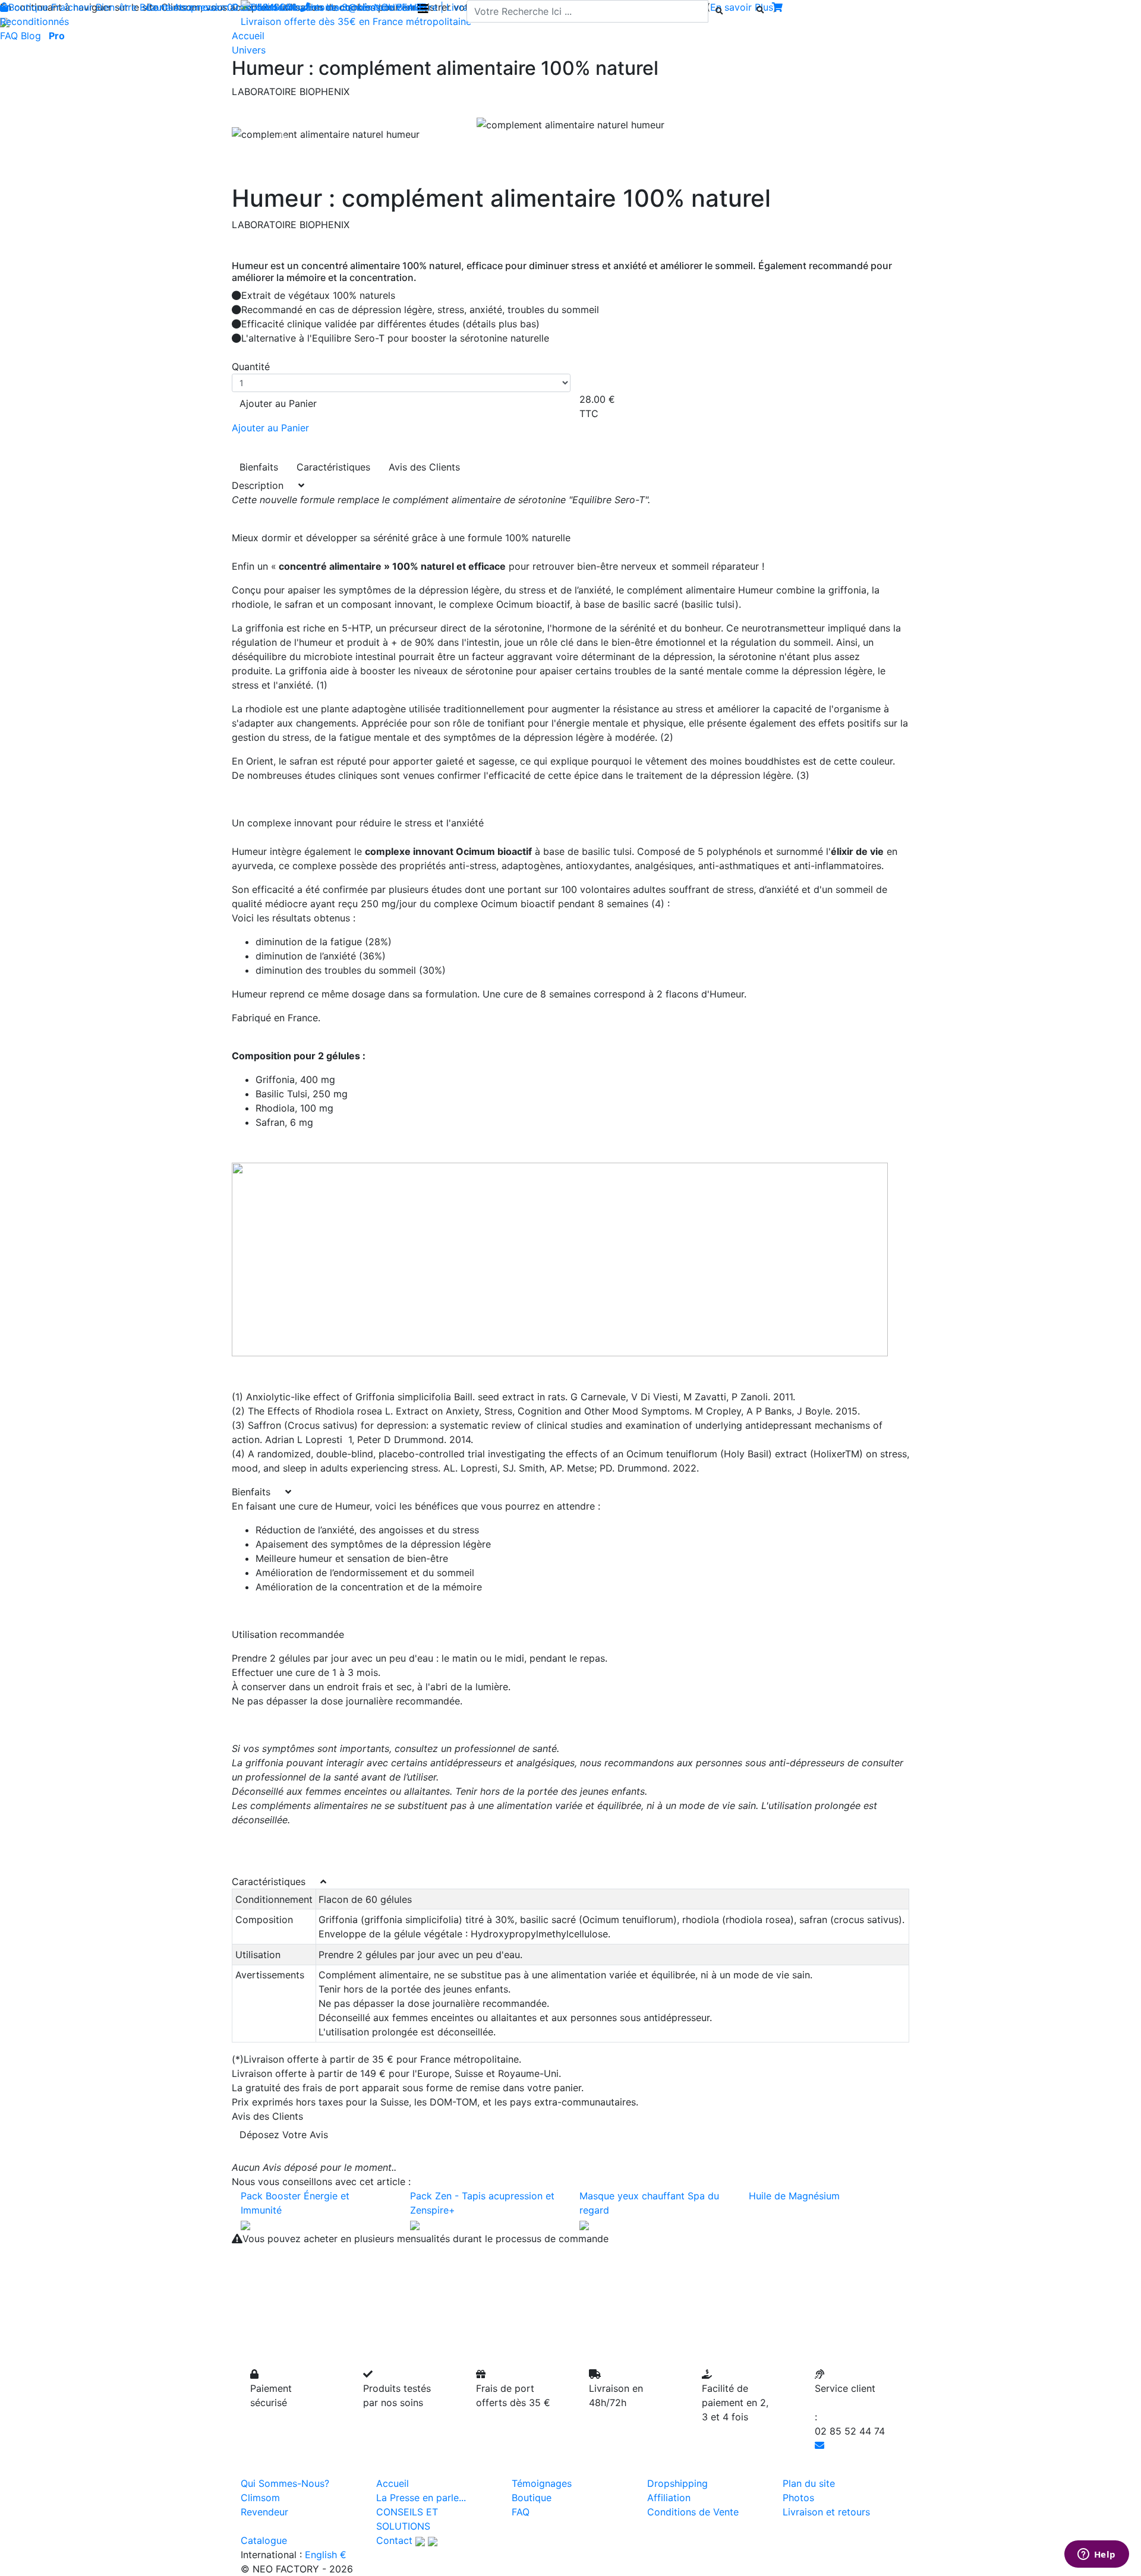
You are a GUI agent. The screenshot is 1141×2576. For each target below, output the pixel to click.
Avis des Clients (424, 467)
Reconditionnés (34, 21)
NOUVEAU (398, 7)
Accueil (393, 2483)
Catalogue (264, 2540)
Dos (241, 7)
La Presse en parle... (421, 2498)
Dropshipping (677, 2483)
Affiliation (669, 2498)
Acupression (201, 7)
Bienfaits (259, 467)
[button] (283, 134)
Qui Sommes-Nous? (285, 2483)
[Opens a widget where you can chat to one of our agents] (1096, 2555)
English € (326, 2555)
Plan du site (809, 2483)
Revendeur (264, 2512)
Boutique (28, 7)
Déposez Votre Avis (284, 2135)
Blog (31, 36)
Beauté (155, 7)
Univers (249, 50)
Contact (394, 2540)
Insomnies (349, 7)
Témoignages (542, 2483)
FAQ (9, 36)
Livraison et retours (826, 2512)
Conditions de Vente (693, 2512)
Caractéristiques (333, 467)
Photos (798, 2498)
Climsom (260, 2498)
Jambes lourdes (288, 7)
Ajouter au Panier (278, 403)
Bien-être (116, 7)
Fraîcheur (72, 7)
